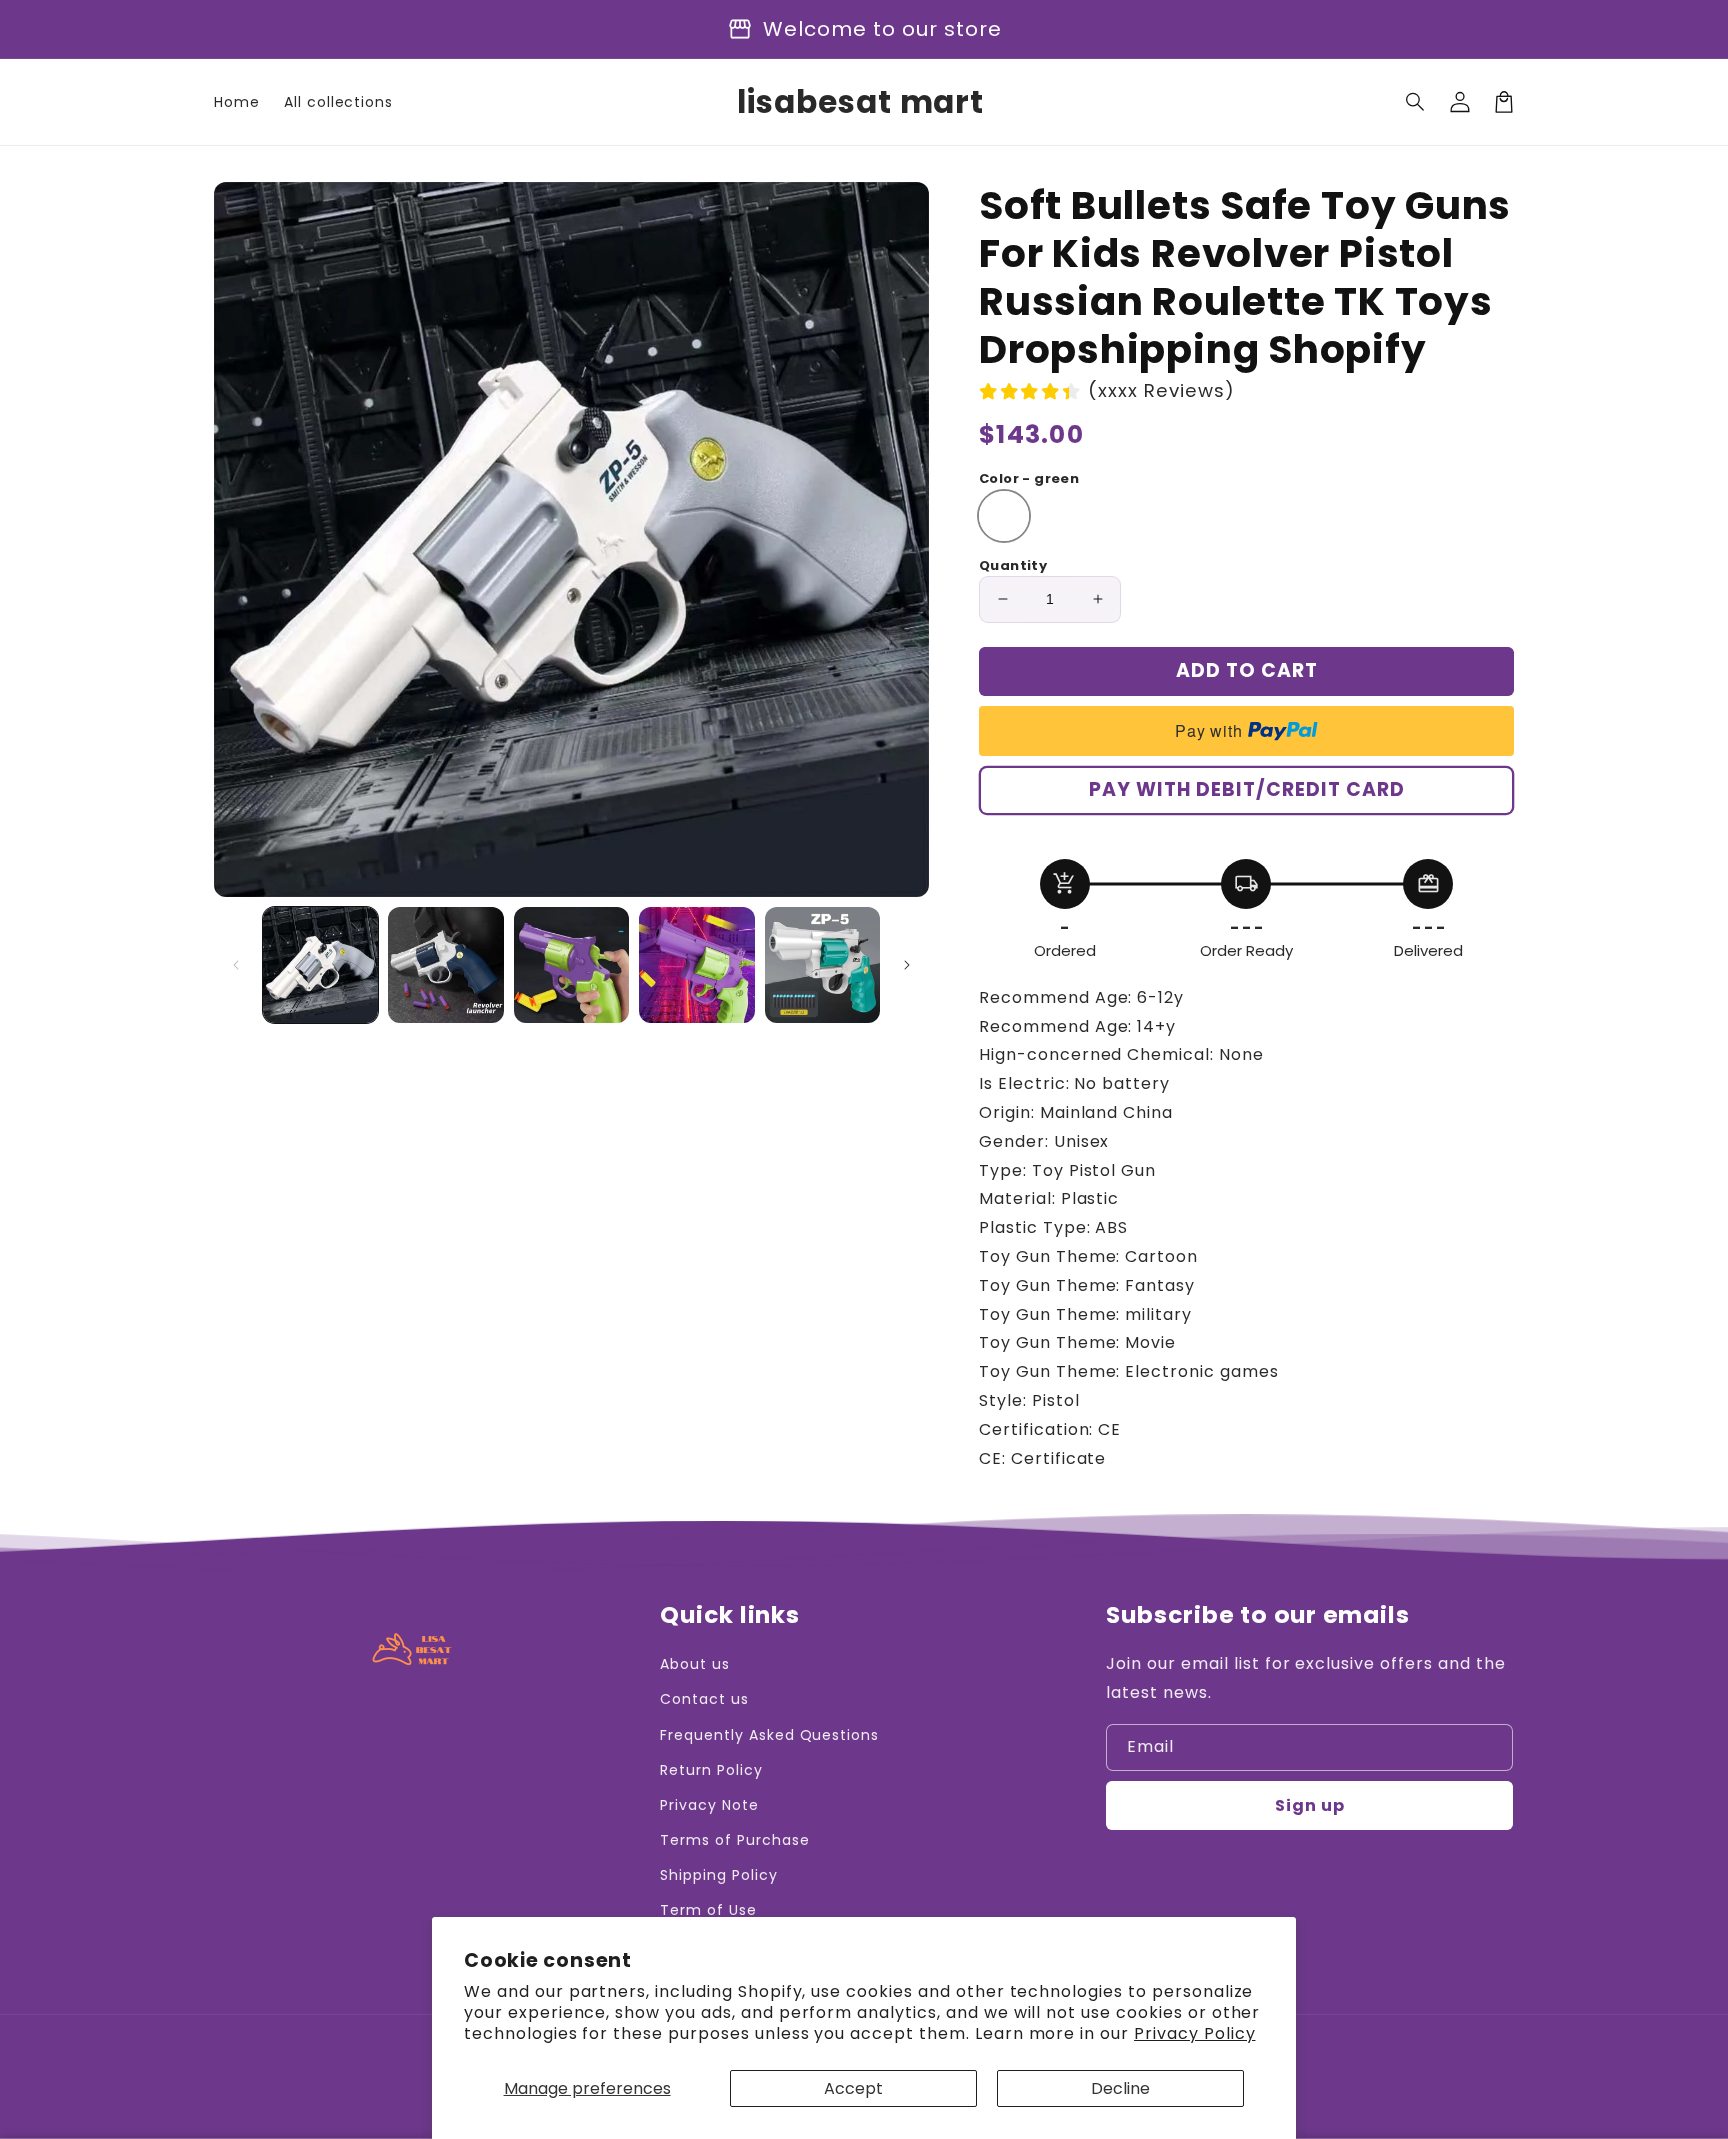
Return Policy (711, 1770)
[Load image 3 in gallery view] (571, 964)
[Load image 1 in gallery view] (320, 964)
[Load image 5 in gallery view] (822, 964)
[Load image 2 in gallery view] (445, 964)
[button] (1416, 102)
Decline (1120, 2088)
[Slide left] (236, 965)
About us (695, 1664)
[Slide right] (907, 965)
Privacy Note (709, 1805)
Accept (853, 2088)
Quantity (1013, 565)
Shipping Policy (718, 1875)
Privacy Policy (1194, 2033)
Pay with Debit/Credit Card (1247, 789)
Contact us (704, 1699)
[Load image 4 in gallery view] (696, 964)
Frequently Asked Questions (769, 1735)
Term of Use (708, 1910)
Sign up (1310, 1805)
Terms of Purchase (734, 1840)
